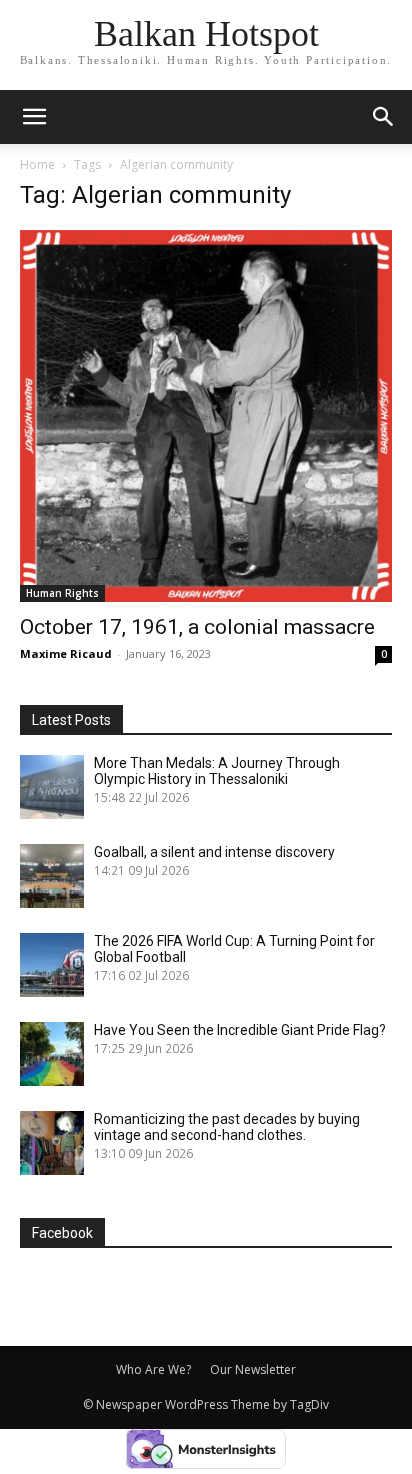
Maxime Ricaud (66, 653)
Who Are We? (153, 1369)
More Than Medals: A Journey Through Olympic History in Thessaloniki (217, 771)
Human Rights (62, 593)
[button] (384, 117)
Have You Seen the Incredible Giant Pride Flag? (240, 1030)
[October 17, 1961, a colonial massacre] (206, 416)
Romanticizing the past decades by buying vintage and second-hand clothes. (227, 1127)
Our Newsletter (253, 1369)
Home (37, 164)
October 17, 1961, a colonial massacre (197, 627)
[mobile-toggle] (34, 117)
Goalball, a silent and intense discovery (214, 852)
